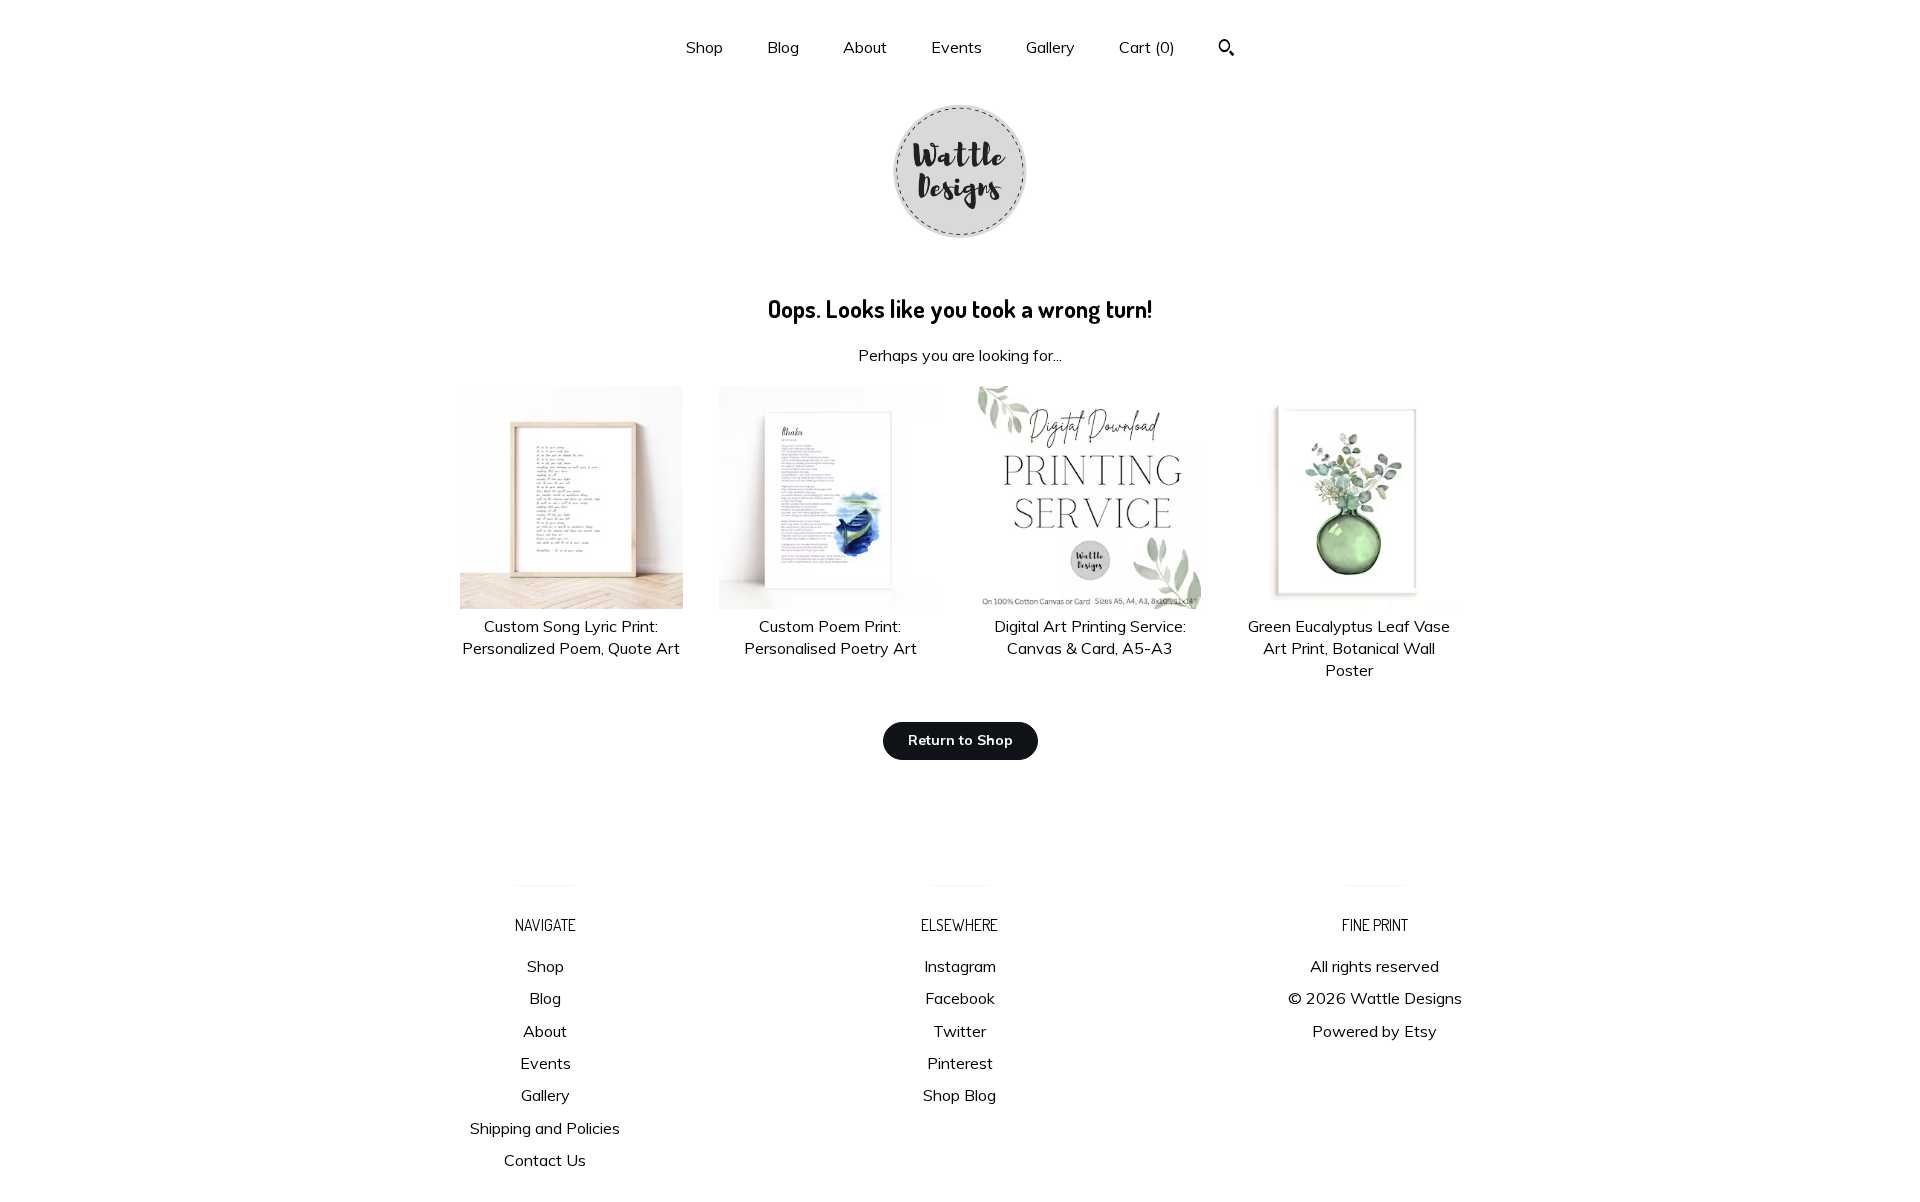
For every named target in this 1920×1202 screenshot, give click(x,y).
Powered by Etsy (1374, 1031)
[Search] (1226, 50)
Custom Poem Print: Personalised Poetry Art (830, 637)
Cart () (1147, 47)
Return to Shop (960, 740)
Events (956, 47)
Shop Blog (959, 1095)
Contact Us (545, 1160)
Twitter (959, 1031)
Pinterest (960, 1063)
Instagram (960, 966)
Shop (704, 47)
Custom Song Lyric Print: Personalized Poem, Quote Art (571, 637)
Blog (783, 47)
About (865, 47)
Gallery (1050, 47)
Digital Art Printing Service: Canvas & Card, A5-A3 (1090, 637)
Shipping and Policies (545, 1128)
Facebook (960, 998)
